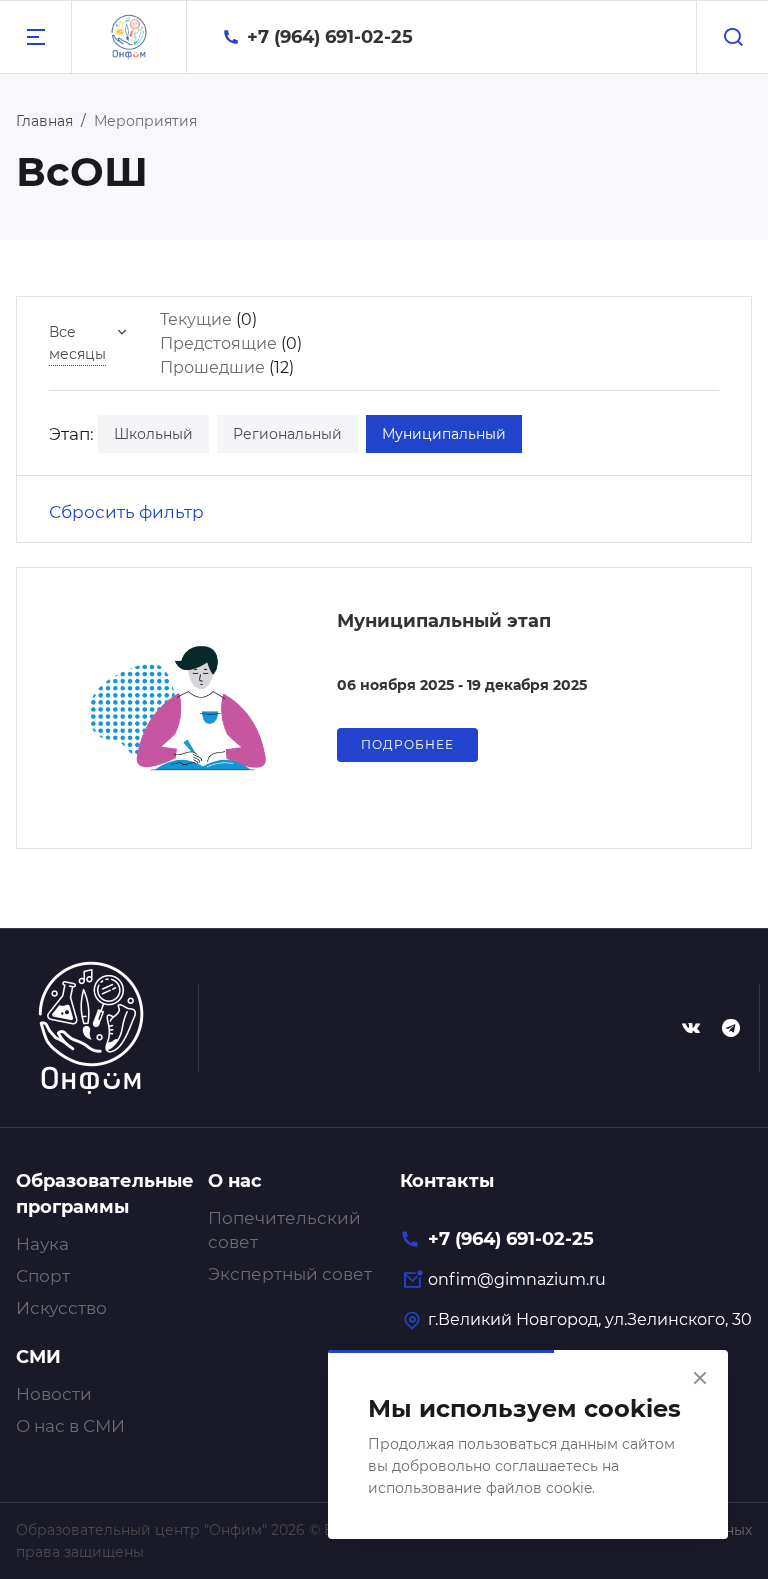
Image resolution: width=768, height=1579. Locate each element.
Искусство (61, 1308)
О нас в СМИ (70, 1426)
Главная (44, 121)
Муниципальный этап (444, 621)
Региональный (287, 434)
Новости (54, 1394)
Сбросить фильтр (126, 512)
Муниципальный (444, 434)
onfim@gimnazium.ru (517, 1279)
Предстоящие (218, 343)
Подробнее (407, 744)
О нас (235, 1181)
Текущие (196, 319)
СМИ (38, 1357)
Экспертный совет (290, 1274)
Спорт (43, 1276)
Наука (42, 1244)
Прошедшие (212, 367)
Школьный (153, 434)
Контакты (447, 1181)
